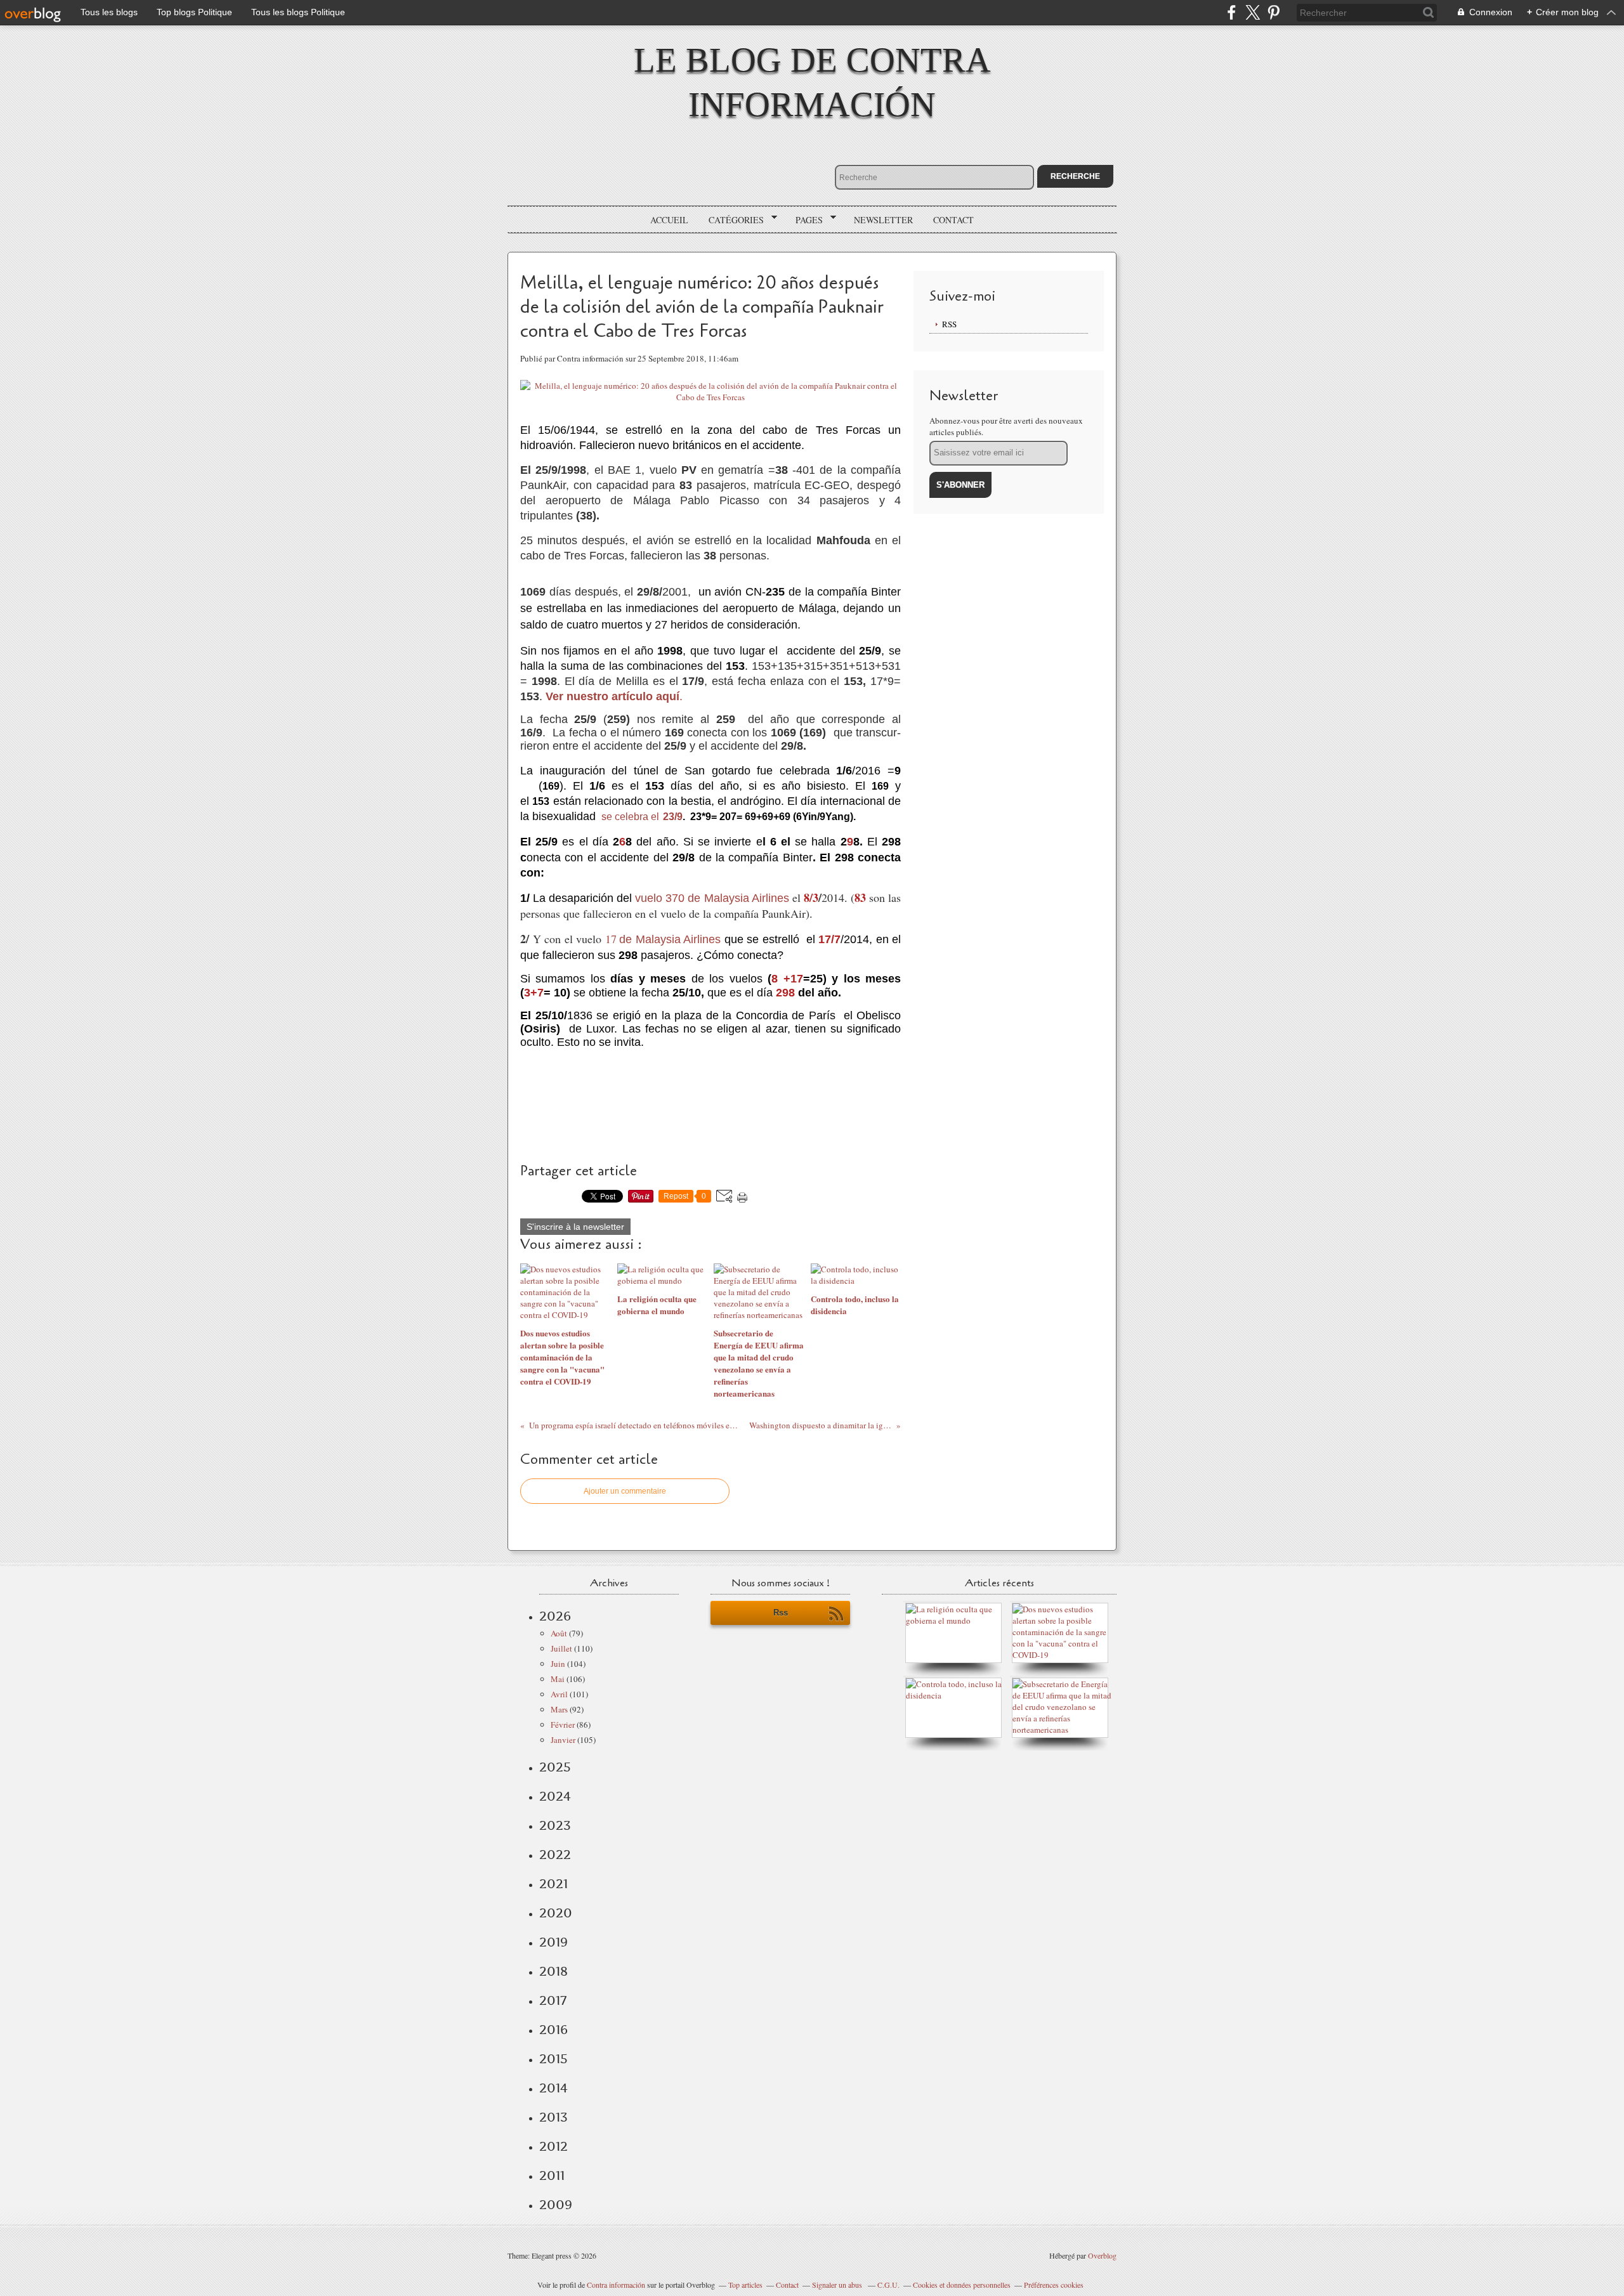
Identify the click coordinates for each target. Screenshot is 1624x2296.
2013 (553, 2117)
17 (611, 939)
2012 (553, 2146)
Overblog (1102, 2255)
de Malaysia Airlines (672, 939)
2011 (552, 2175)
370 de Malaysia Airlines (727, 898)
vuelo (649, 898)
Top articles (745, 2285)
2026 (555, 1616)
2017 (553, 2000)
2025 (555, 1767)
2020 (556, 1913)
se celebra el (630, 817)
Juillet (561, 1648)
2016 (553, 2030)
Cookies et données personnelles (962, 2285)
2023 (555, 1825)
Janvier (563, 1740)
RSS (949, 324)
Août (559, 1633)
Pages (805, 220)
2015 (553, 2059)
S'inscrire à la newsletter (575, 1227)
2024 (555, 1796)
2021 (553, 1884)
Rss (781, 1613)
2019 (553, 1942)
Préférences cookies (1054, 2285)
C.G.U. (888, 2285)
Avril (559, 1694)
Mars (559, 1709)
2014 (553, 2088)
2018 (553, 1971)
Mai (558, 1679)
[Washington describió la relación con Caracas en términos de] (1063, 1730)
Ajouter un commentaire (625, 1491)
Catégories (732, 220)
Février (563, 1725)
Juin (558, 1664)
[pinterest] (1274, 12)
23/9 (673, 817)
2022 (555, 1855)
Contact (953, 220)
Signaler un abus (838, 2285)
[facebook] (1232, 12)
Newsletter (883, 220)
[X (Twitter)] (1253, 12)
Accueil (669, 220)
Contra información (616, 2285)
